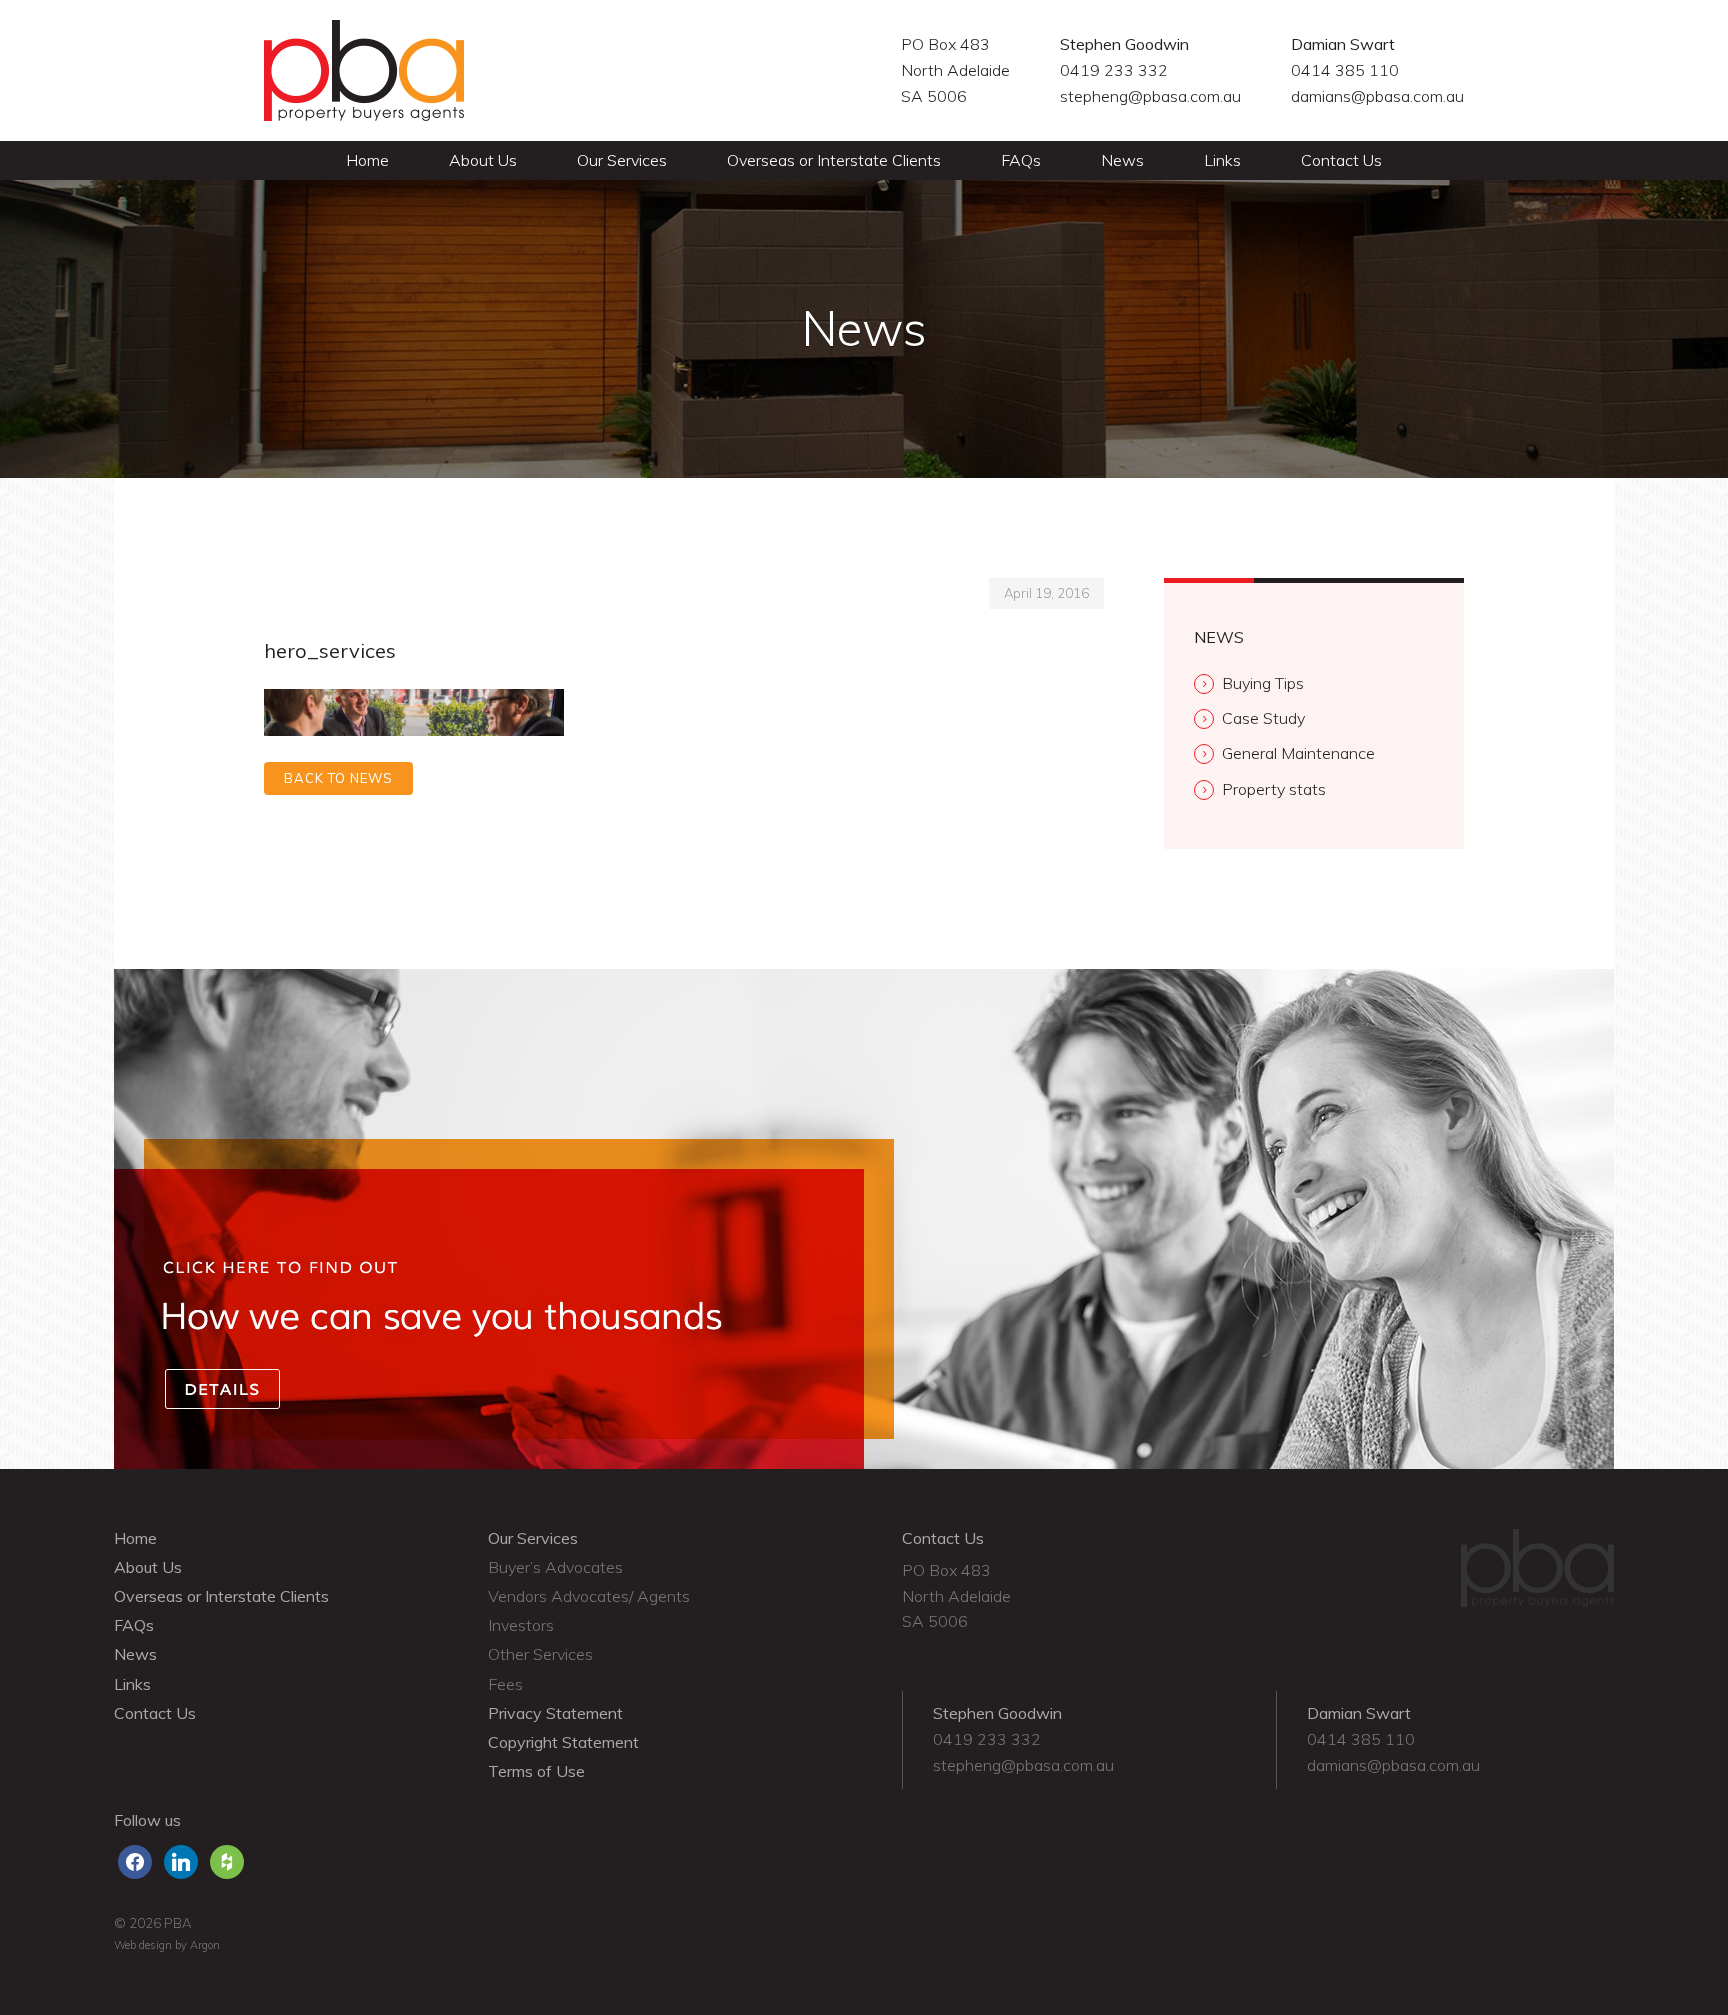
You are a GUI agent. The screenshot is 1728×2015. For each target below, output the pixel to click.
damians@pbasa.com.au (1377, 96)
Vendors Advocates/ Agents (589, 1596)
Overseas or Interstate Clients (834, 160)
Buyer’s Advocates (555, 1567)
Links (1222, 160)
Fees (505, 1684)
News (1122, 160)
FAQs (1021, 160)
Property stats (1274, 789)
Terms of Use (536, 1771)
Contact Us (1341, 160)
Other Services (540, 1654)
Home (367, 160)
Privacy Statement (555, 1713)
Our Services (622, 160)
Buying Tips (1263, 683)
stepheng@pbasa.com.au (1150, 96)
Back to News (338, 778)
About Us (483, 160)
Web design (143, 1945)
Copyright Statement (563, 1742)
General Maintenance (1298, 753)
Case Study (1263, 718)
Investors (521, 1625)
